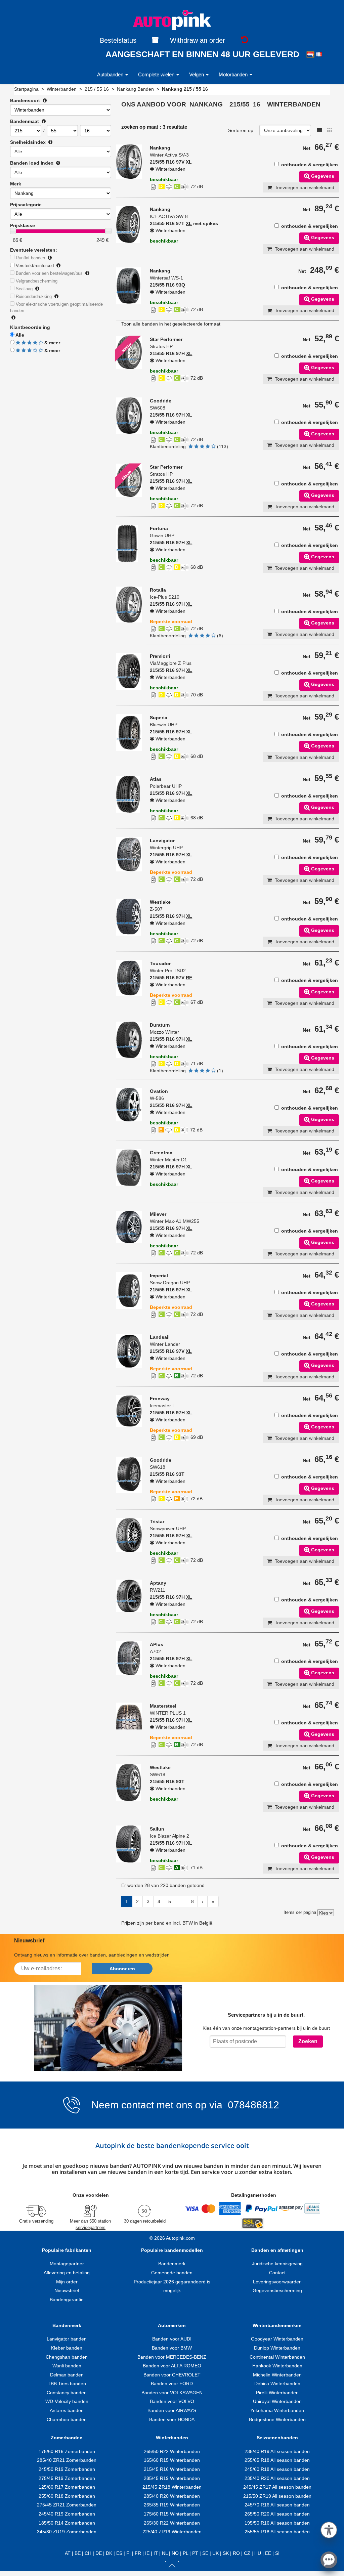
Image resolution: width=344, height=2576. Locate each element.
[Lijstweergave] (319, 130)
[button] (329, 2529)
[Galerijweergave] (330, 130)
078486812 (252, 2105)
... (181, 1901)
